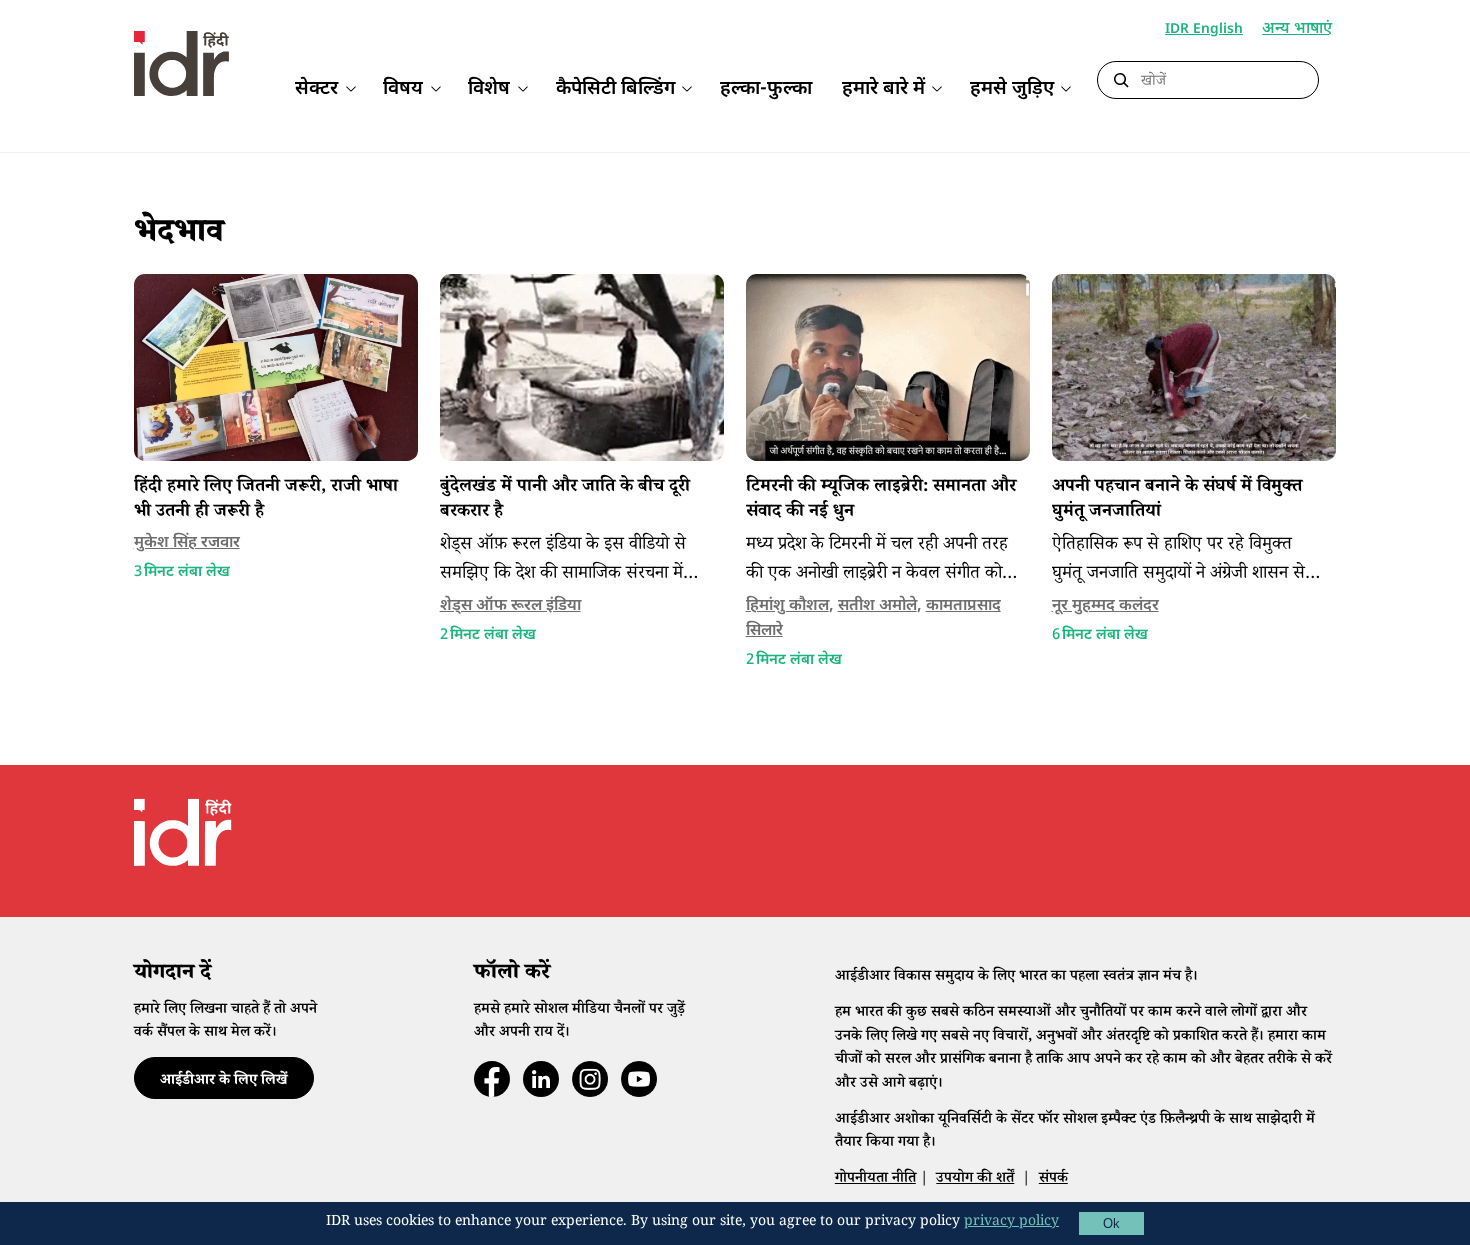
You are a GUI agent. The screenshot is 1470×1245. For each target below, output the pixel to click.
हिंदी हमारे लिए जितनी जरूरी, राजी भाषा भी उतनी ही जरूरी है (266, 500)
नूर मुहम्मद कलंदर (1105, 606)
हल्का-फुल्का (766, 89)
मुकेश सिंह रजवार (187, 543)
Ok (1111, 1223)
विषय (403, 89)
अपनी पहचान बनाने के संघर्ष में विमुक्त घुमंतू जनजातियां (1177, 500)
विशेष (489, 89)
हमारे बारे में (883, 89)
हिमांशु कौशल (787, 606)
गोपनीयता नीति (875, 1179)
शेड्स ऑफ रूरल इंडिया (510, 606)
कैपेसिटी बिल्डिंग (615, 89)
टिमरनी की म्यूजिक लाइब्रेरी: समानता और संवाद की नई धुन (881, 500)
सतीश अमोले (877, 606)
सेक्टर (316, 89)
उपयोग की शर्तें (975, 1179)
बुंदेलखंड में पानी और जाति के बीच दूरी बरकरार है (565, 500)
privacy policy (1011, 1223)
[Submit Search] (1121, 81)
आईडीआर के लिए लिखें (223, 1081)
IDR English (1204, 30)
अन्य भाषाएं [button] (1297, 30)
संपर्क (1053, 1179)
